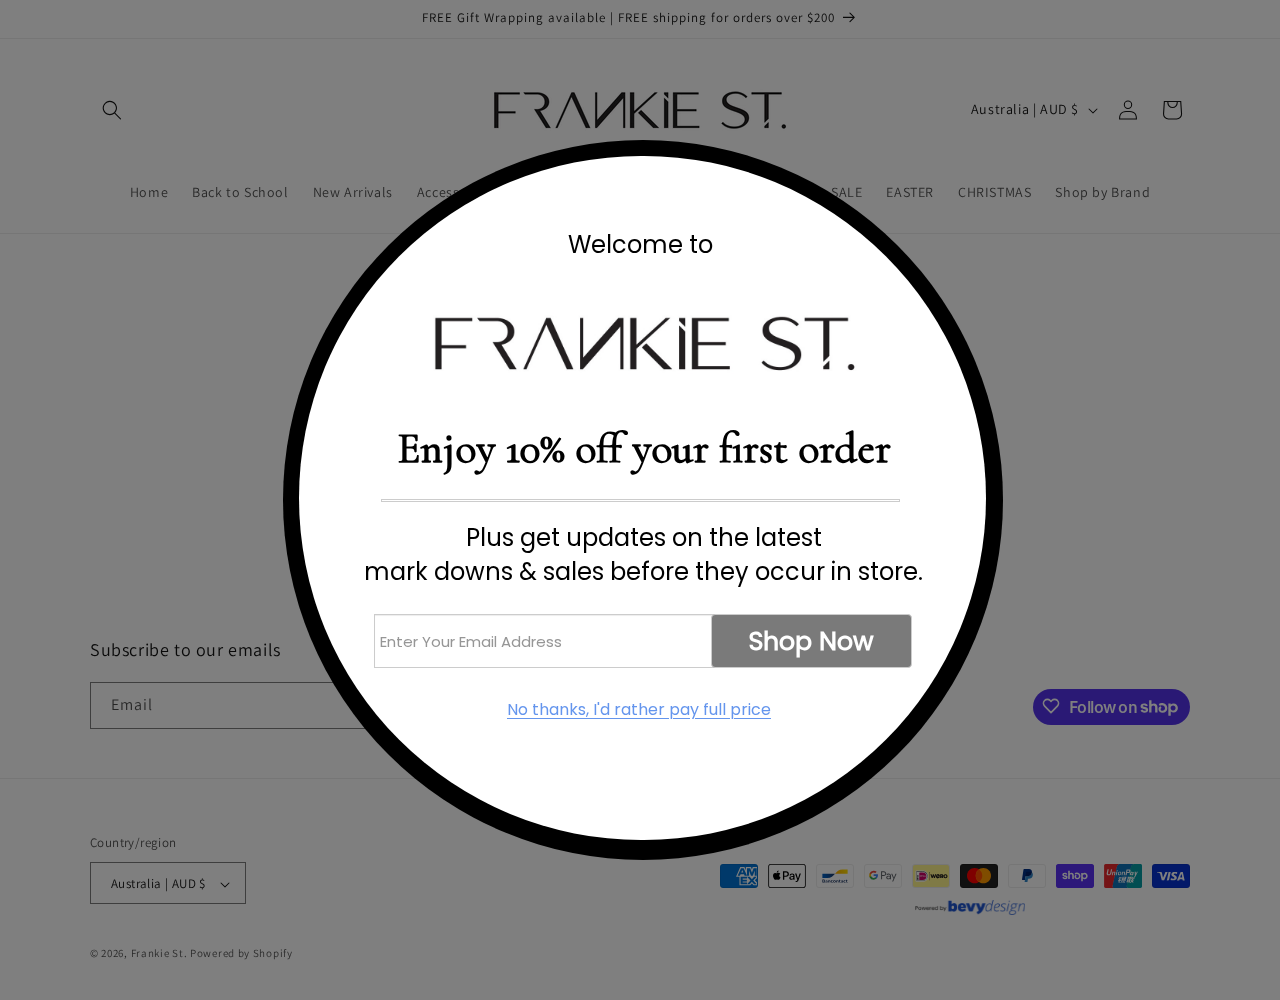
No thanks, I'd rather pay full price (639, 710)
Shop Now (811, 641)
